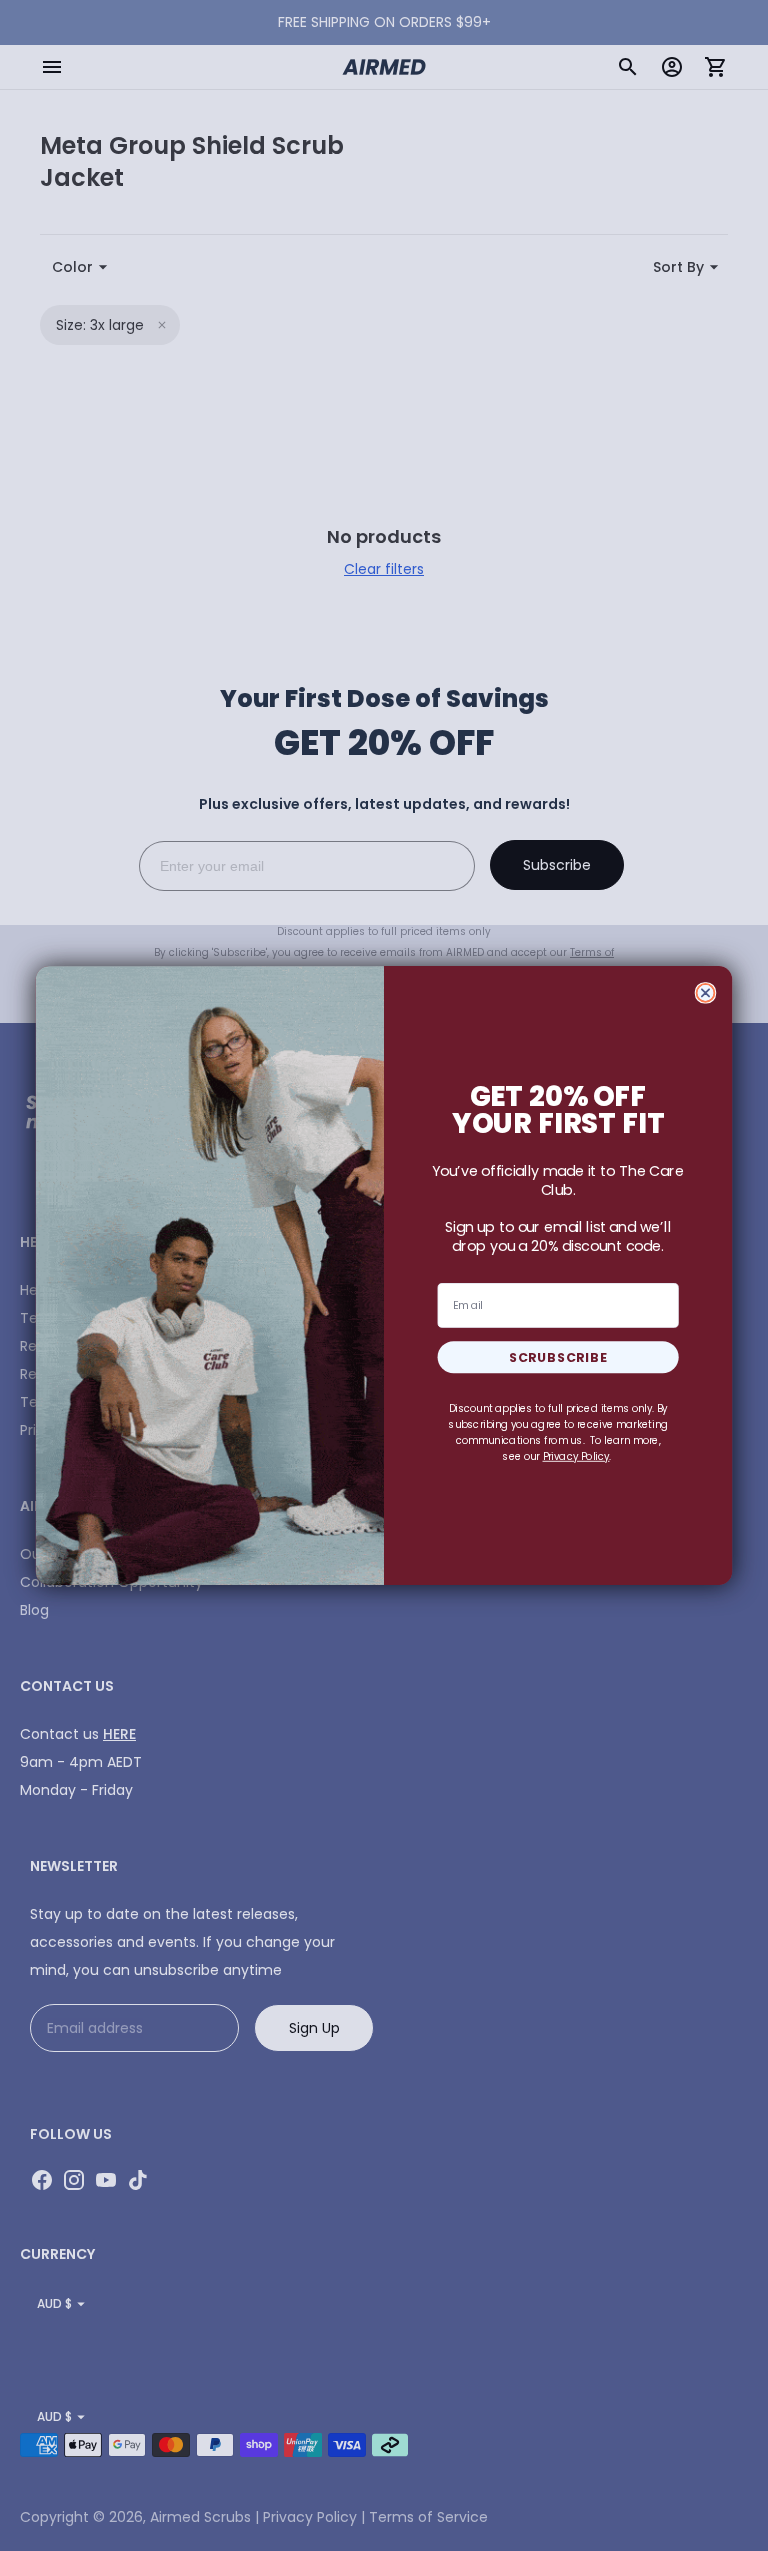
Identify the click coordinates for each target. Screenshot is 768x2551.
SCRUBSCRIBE (558, 1357)
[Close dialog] (706, 993)
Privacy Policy (576, 1456)
